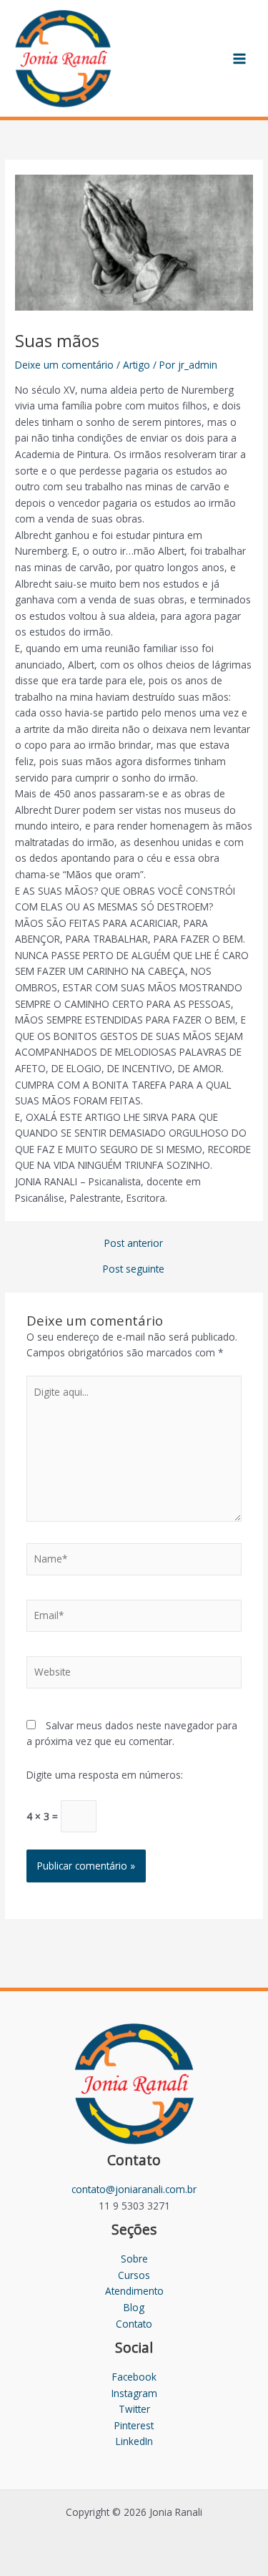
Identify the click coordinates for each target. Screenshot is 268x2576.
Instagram (134, 2393)
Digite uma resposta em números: (105, 1775)
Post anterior (134, 1243)
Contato (134, 2324)
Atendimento (134, 2291)
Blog (134, 2307)
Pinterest (134, 2425)
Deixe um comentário (64, 365)
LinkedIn (134, 2441)
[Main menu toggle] (240, 58)
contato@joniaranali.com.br (134, 2189)
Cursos (134, 2275)
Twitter (134, 2409)
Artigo (137, 365)
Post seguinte (134, 1269)
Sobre (134, 2259)
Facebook (134, 2377)
